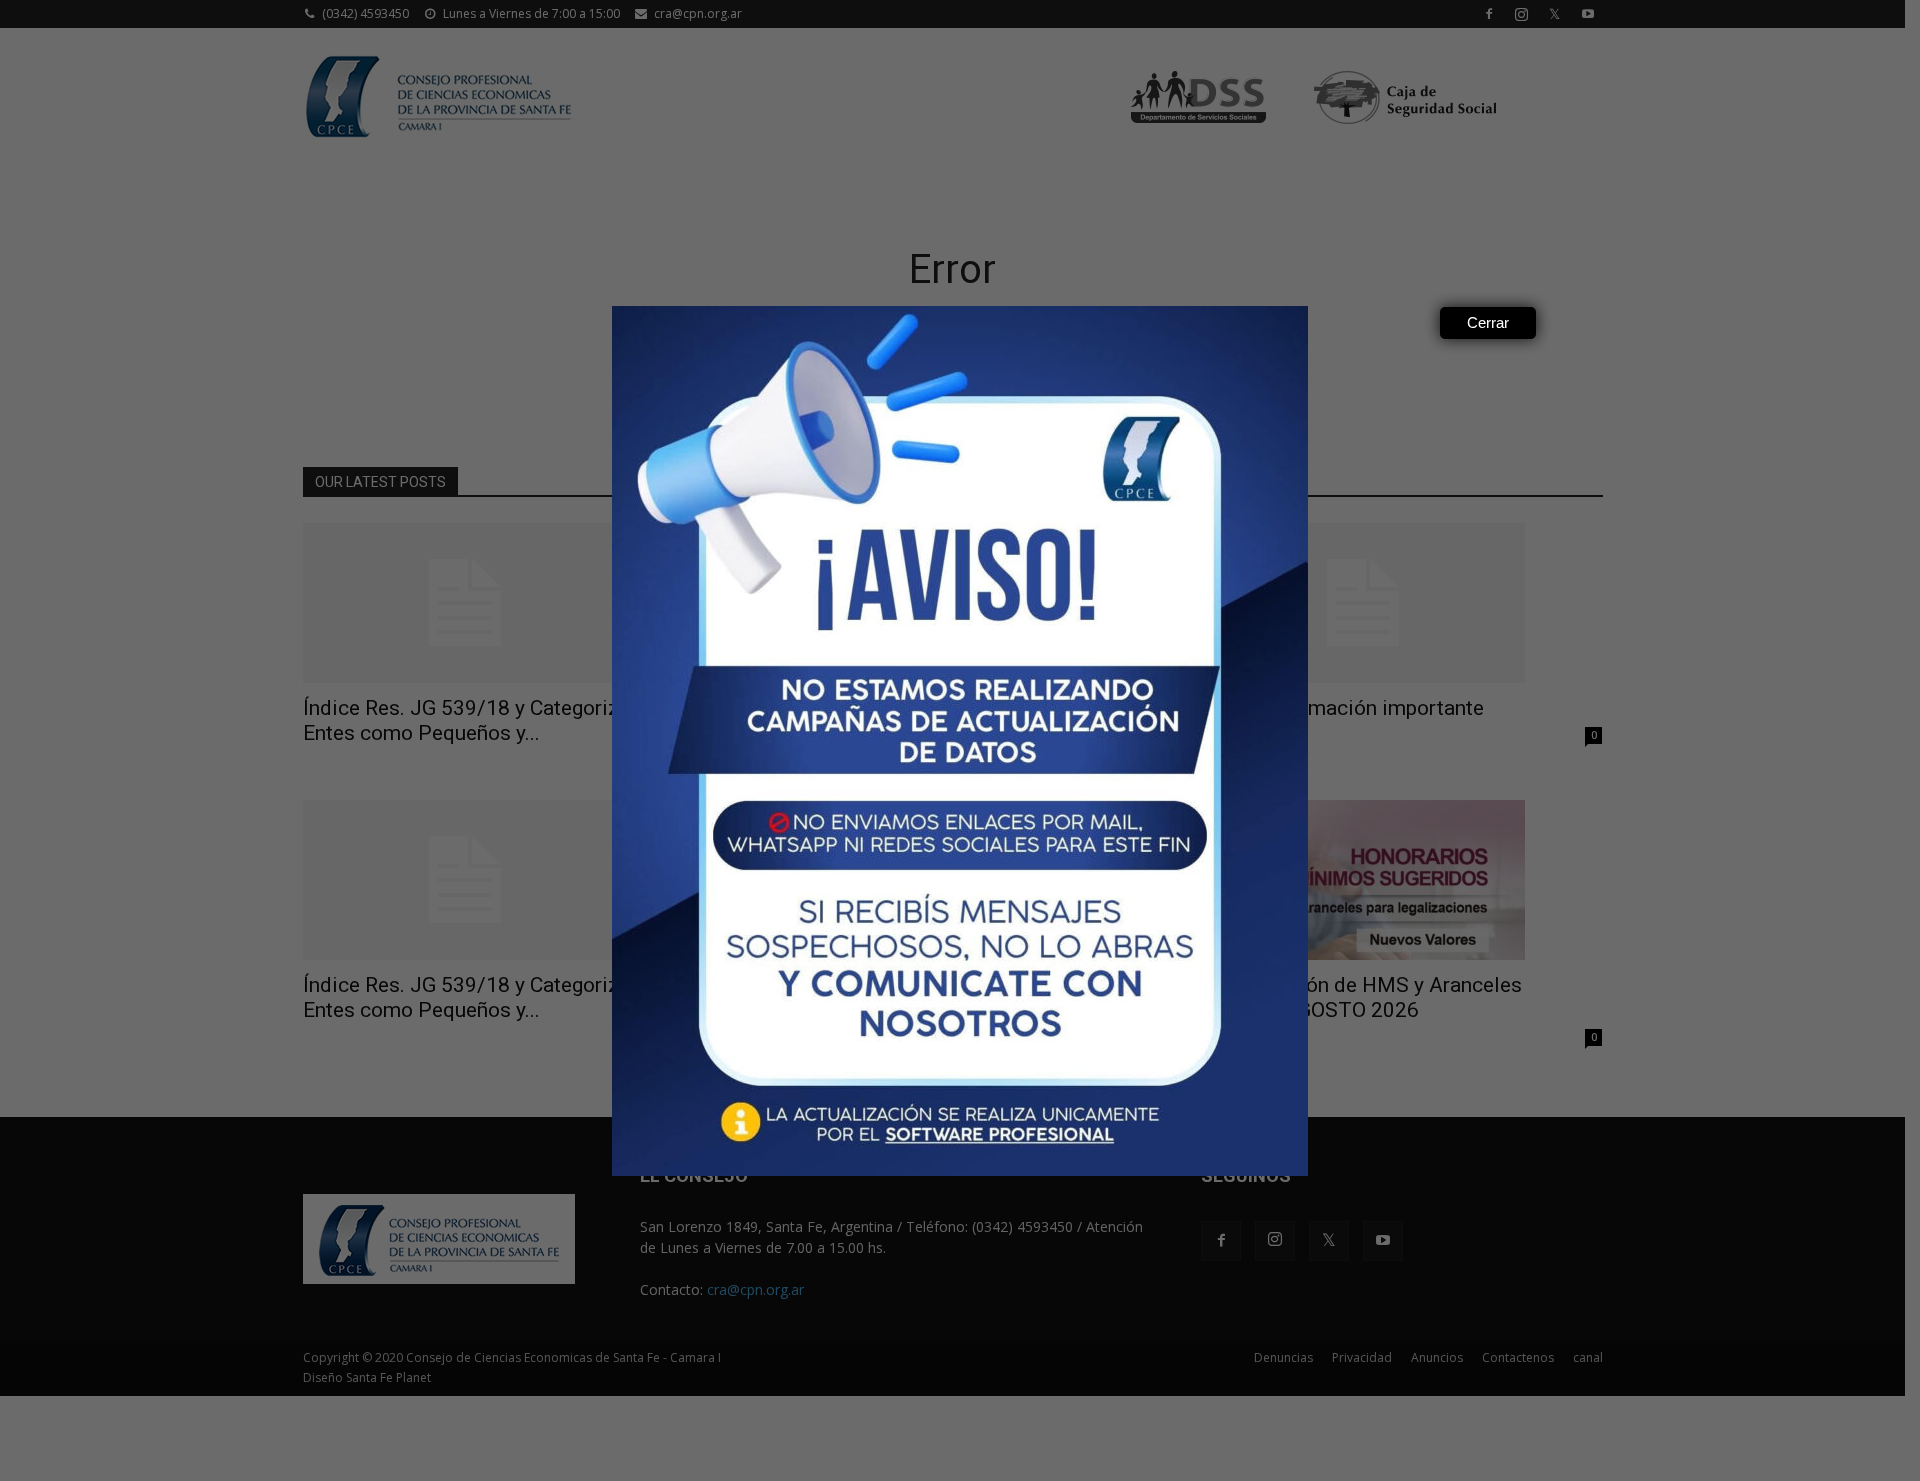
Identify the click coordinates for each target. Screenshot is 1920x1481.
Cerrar (1488, 322)
